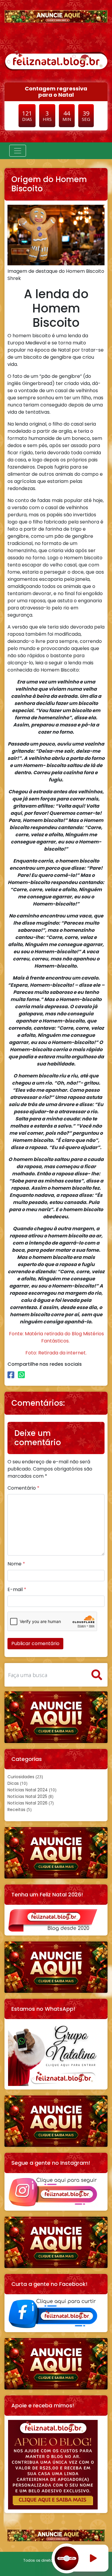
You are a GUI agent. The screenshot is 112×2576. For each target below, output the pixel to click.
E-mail (17, 1589)
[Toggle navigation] (18, 151)
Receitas (16, 1810)
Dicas (13, 1783)
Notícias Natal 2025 (27, 1796)
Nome (16, 1564)
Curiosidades (21, 1777)
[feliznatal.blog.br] (56, 60)
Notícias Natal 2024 (28, 1790)
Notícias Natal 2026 (27, 1803)
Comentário (23, 1488)
